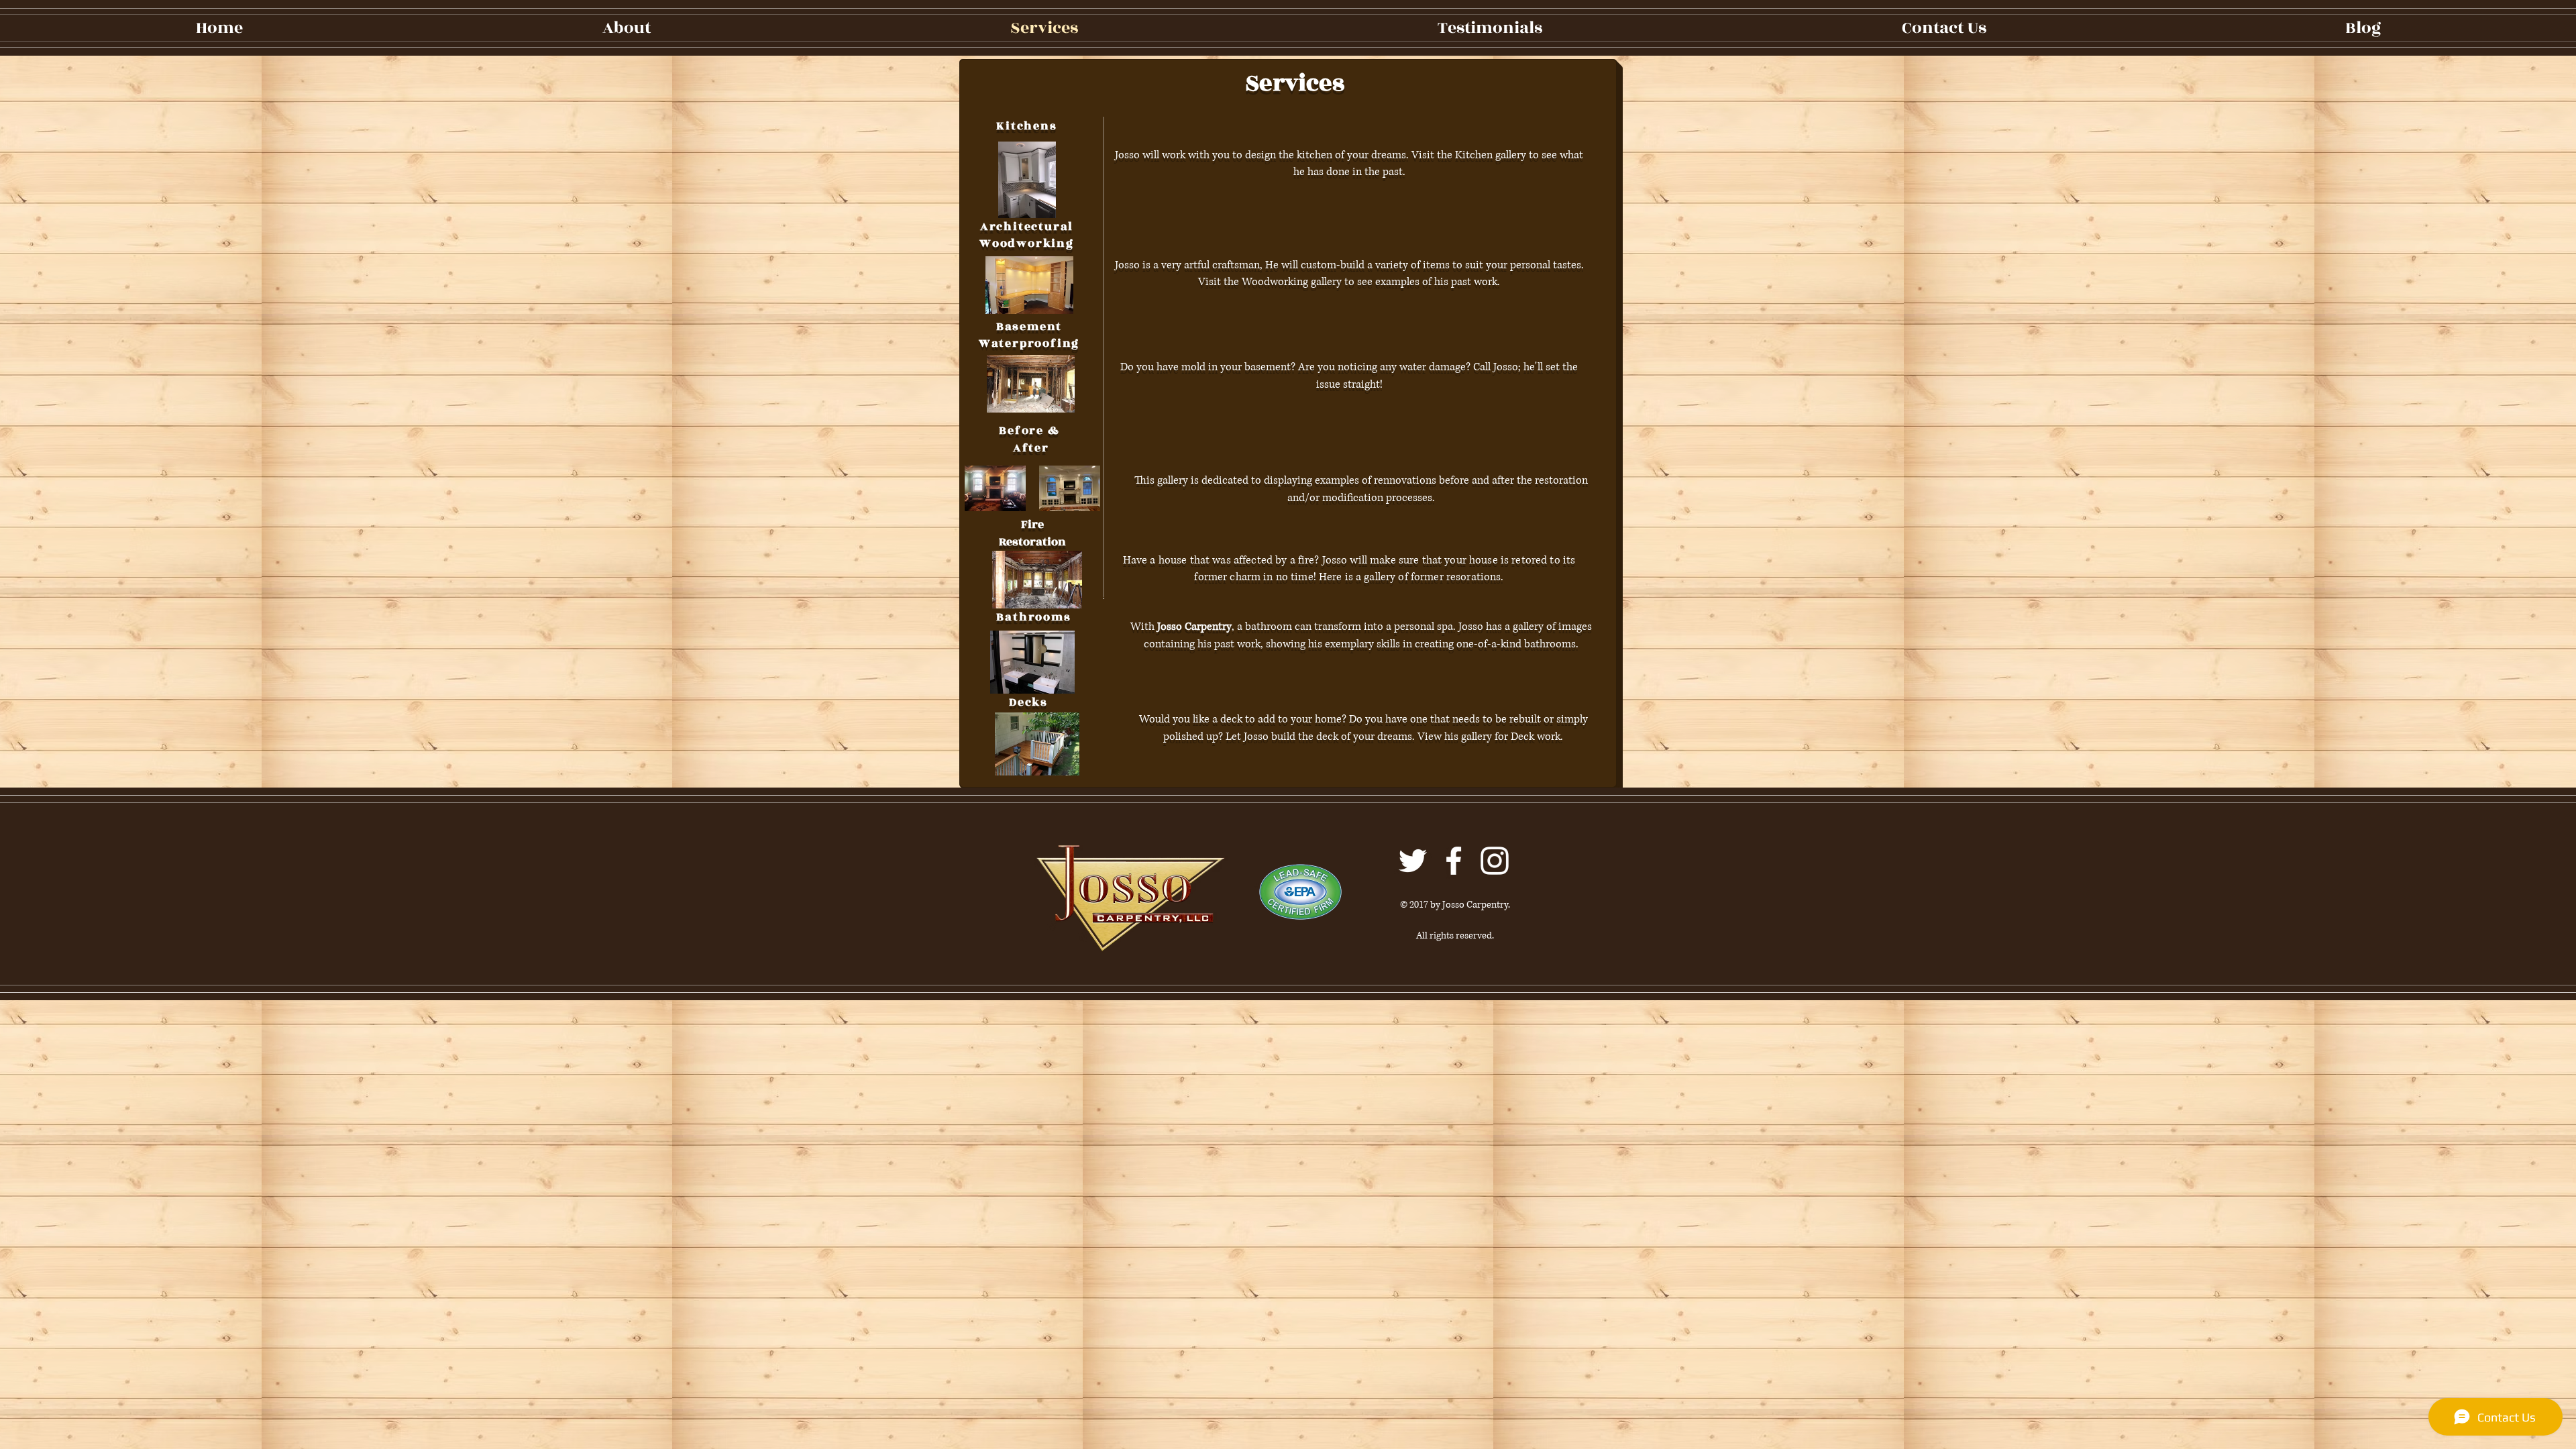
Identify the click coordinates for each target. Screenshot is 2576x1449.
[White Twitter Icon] (1413, 861)
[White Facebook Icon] (1454, 861)
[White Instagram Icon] (1495, 861)
